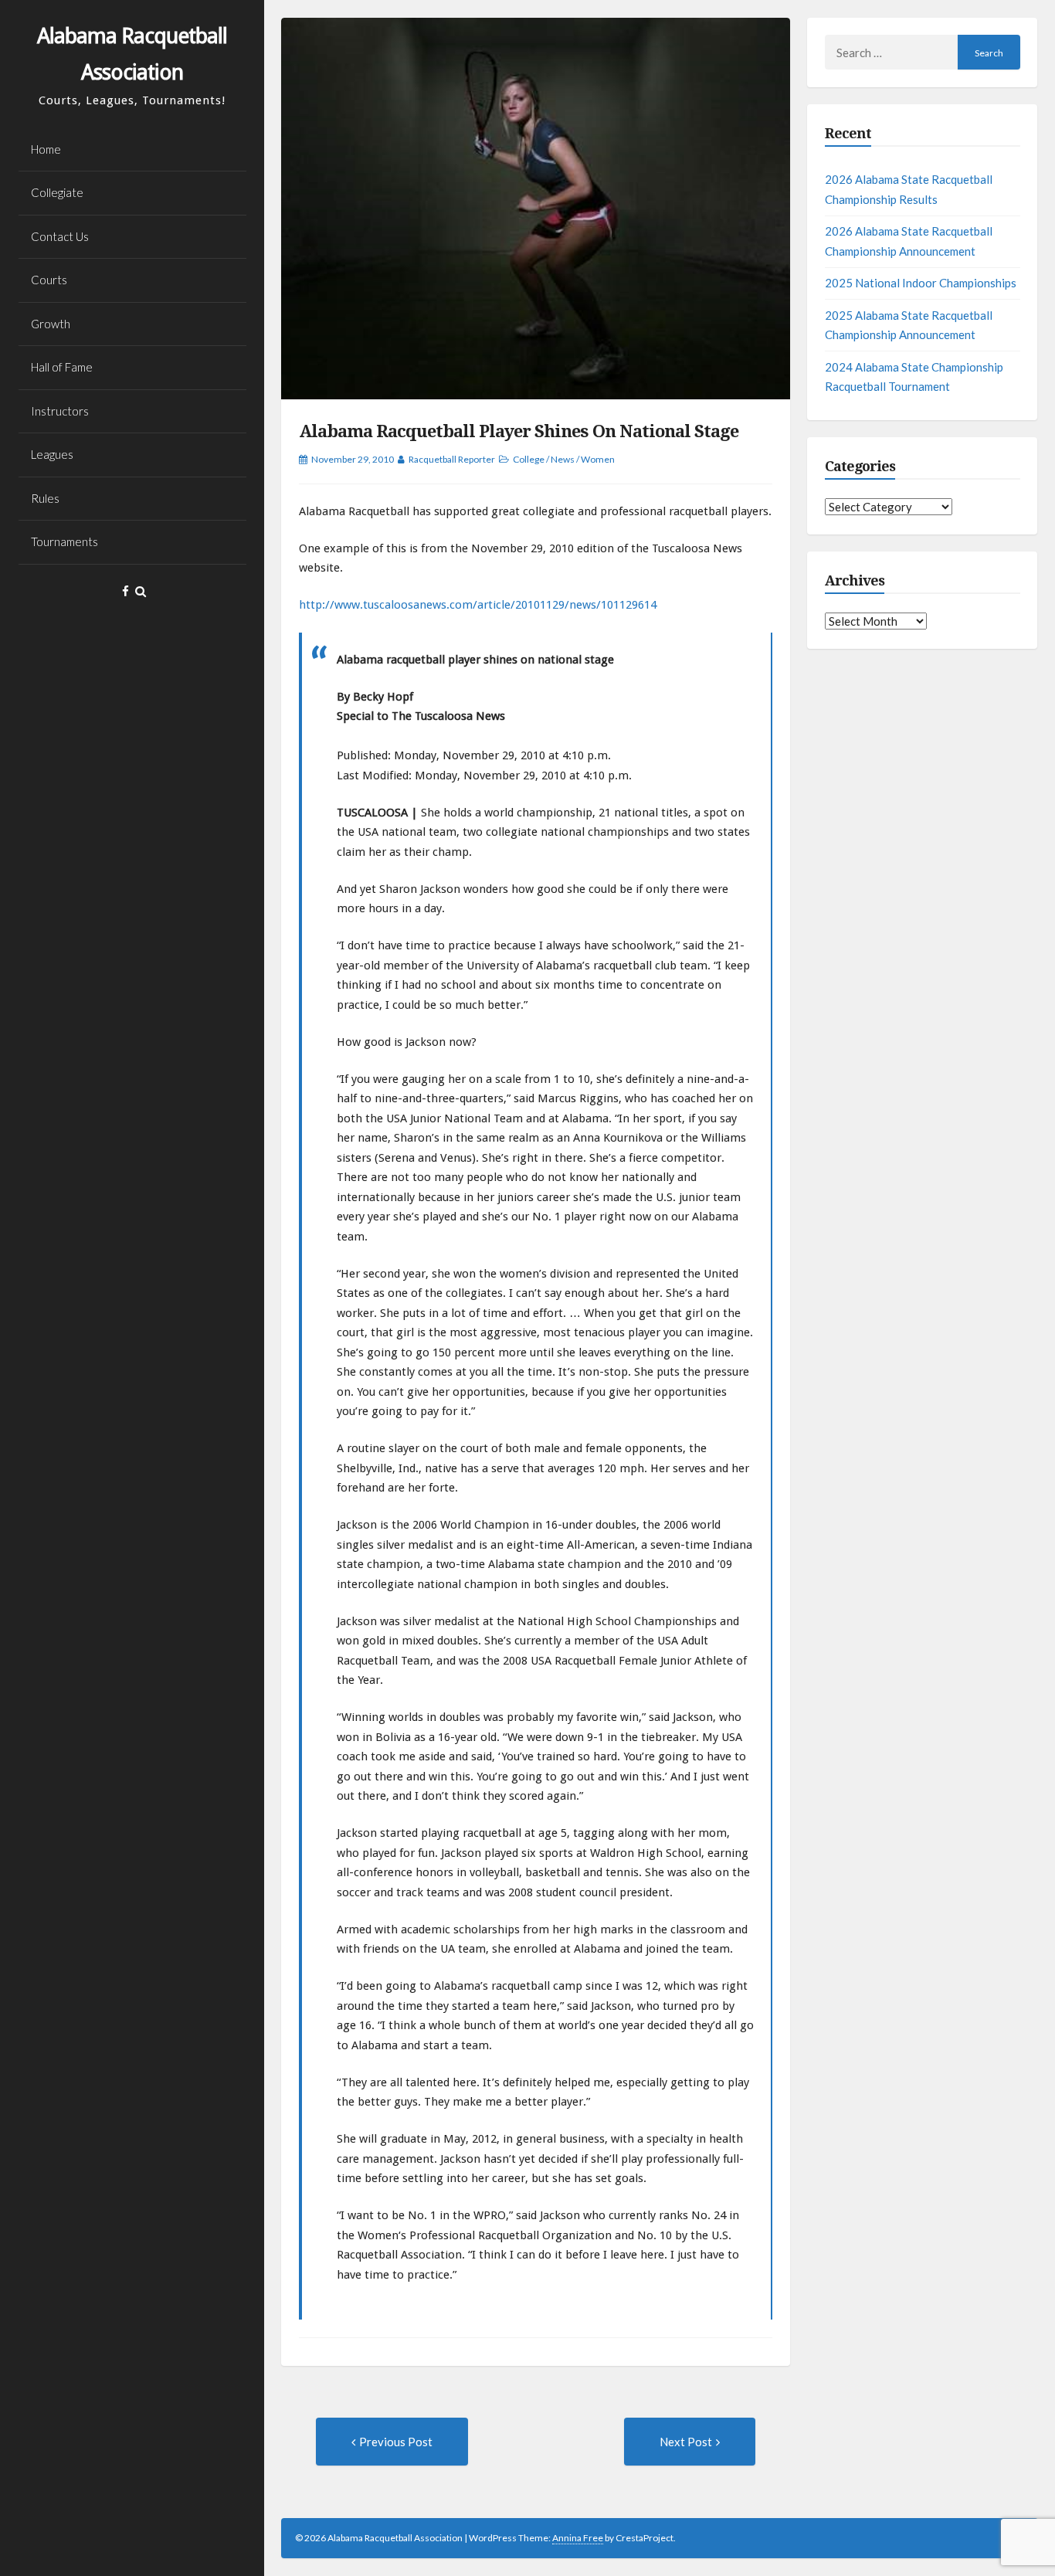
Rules (45, 498)
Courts (49, 280)
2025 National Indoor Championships (921, 283)
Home (46, 149)
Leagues (52, 454)
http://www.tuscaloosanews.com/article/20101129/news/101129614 (478, 605)
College (529, 459)
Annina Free (578, 2538)
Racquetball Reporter (452, 459)
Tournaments (64, 541)
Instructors (60, 411)
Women (598, 459)
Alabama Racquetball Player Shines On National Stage (519, 431)
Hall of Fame (62, 367)
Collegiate (57, 192)
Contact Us (60, 236)
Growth (51, 324)
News (563, 459)
